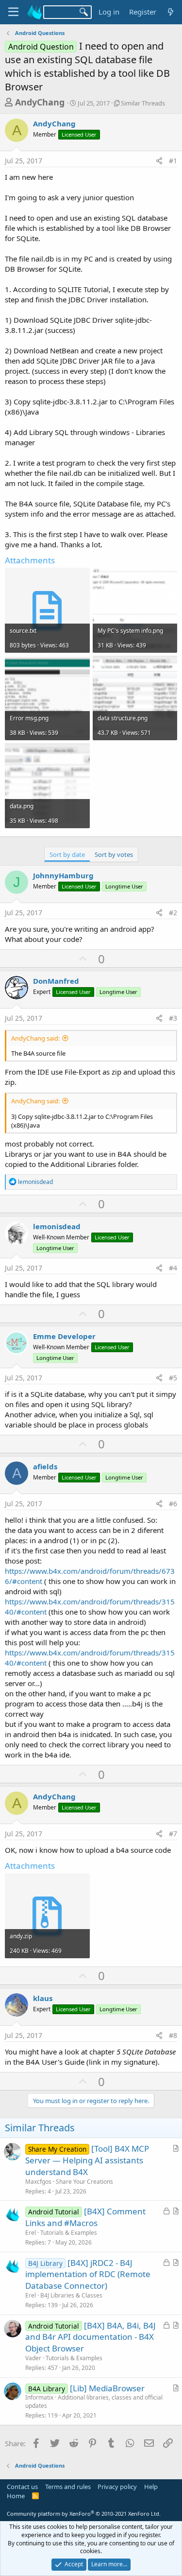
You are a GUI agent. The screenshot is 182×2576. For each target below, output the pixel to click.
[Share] (159, 161)
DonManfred (56, 981)
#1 (173, 161)
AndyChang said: (35, 1038)
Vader (33, 2358)
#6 (173, 1504)
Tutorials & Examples (69, 2233)
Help (151, 2487)
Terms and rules (68, 2487)
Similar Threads (143, 103)
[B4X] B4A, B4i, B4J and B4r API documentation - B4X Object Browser (91, 2337)
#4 (173, 1268)
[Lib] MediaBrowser (107, 2388)
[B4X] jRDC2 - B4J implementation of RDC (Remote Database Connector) (88, 2274)
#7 (173, 1834)
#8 (173, 2035)
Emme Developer (64, 1336)
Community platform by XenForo (84, 2514)
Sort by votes (114, 854)
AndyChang (40, 102)
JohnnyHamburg (63, 875)
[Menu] (13, 12)
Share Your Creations (84, 2182)
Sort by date (67, 854)
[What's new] (171, 12)
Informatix (39, 2397)
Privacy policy (117, 2487)
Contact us (22, 2487)
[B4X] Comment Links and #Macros (85, 2217)
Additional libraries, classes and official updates (94, 2402)
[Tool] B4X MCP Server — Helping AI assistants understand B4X (87, 2160)
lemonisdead (57, 1226)
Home (16, 2496)
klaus (43, 1998)
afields (45, 1466)
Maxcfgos (38, 2182)
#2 (173, 913)
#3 (173, 1018)
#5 (173, 1378)
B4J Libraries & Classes (71, 2295)
